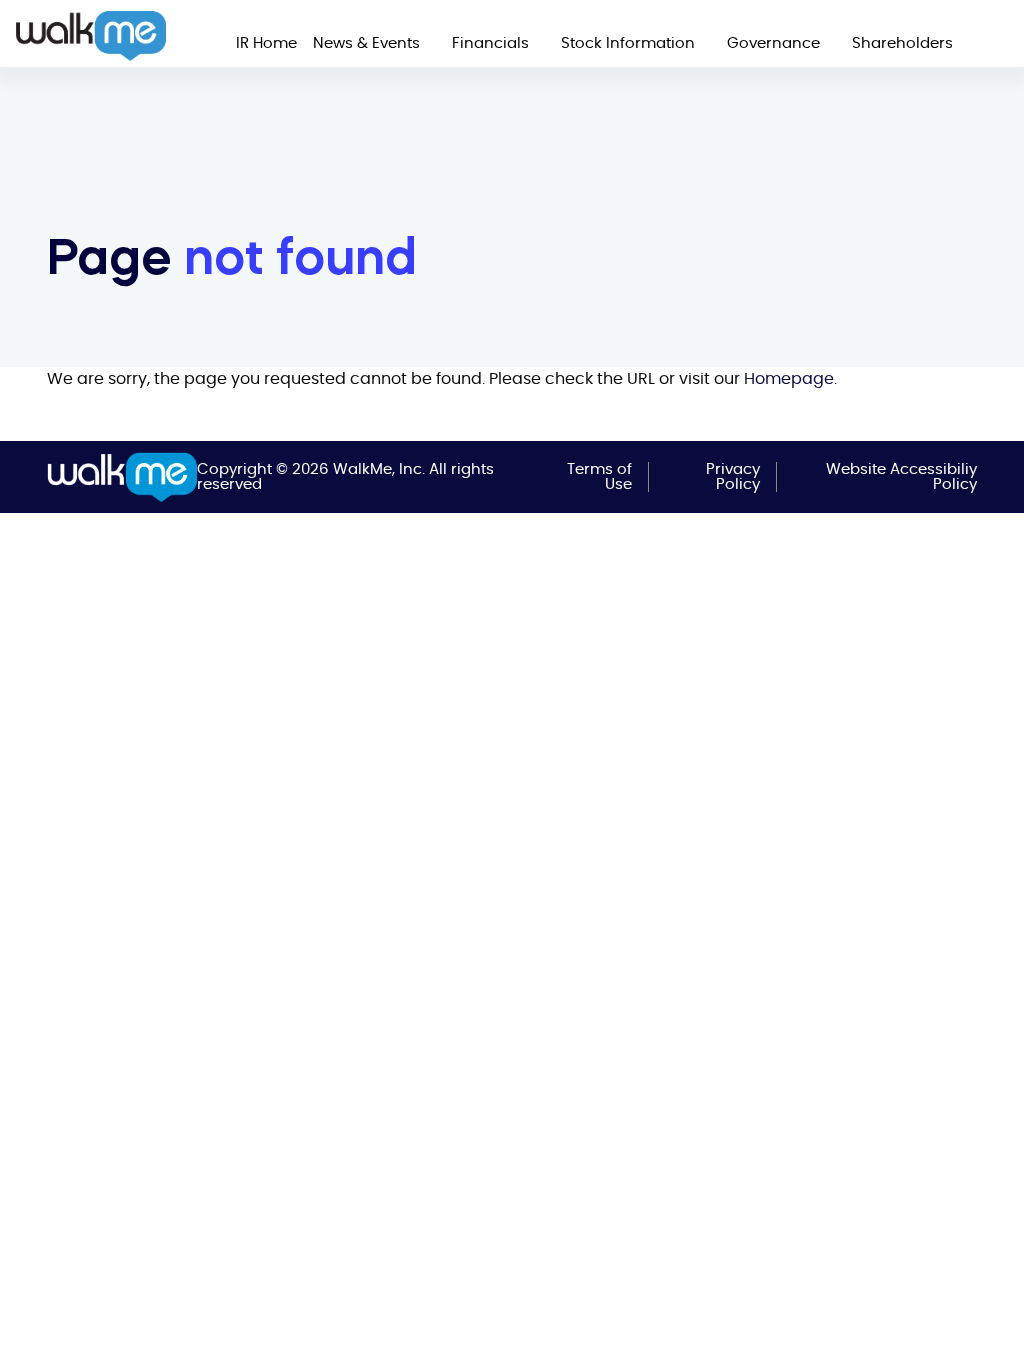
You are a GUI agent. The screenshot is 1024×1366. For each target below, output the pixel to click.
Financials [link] (490, 43)
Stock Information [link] (628, 43)
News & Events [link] (366, 43)
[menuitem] (266, 43)
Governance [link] (773, 43)
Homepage (789, 379)
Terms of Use (599, 477)
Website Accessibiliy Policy (901, 477)
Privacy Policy (733, 477)
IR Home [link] (266, 43)
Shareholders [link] (902, 43)
